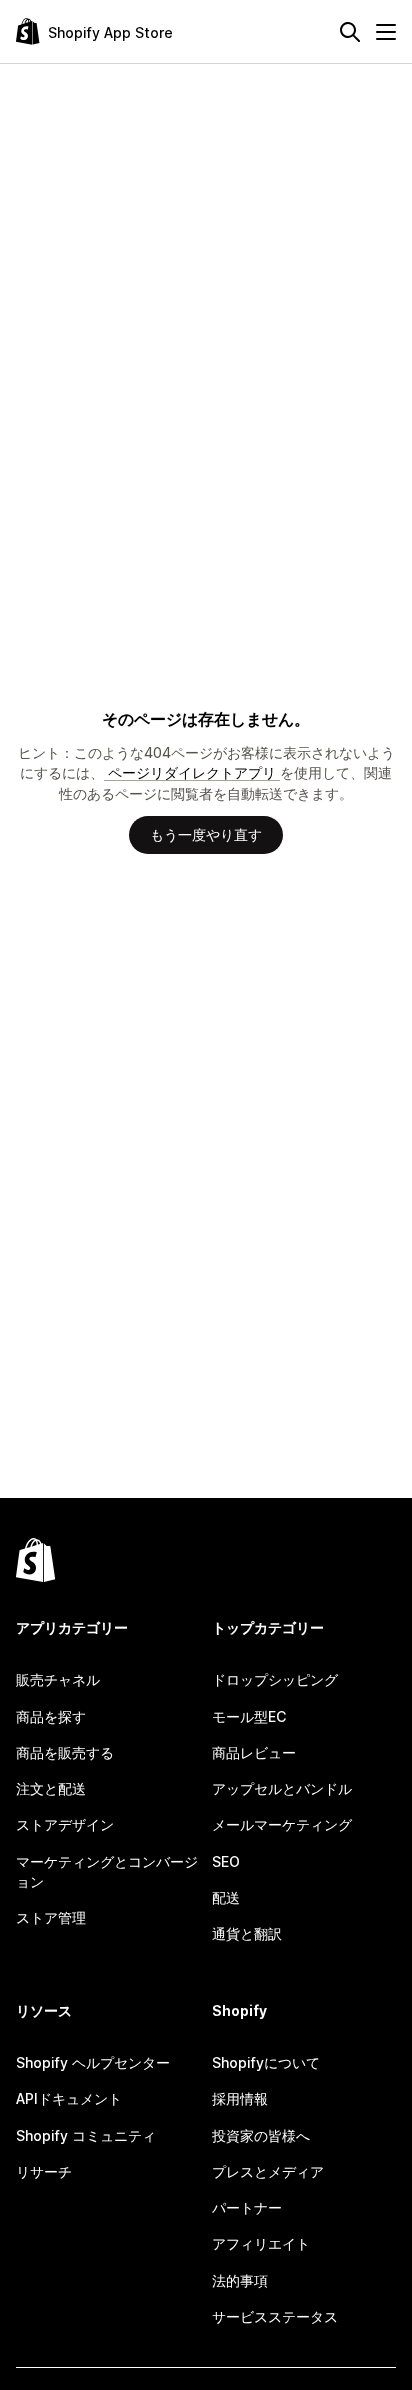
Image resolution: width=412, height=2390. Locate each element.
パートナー (247, 2207)
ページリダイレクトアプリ (192, 772)
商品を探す (51, 1716)
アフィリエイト (261, 2243)
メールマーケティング (282, 1824)
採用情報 (240, 2098)
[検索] (350, 32)
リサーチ (44, 2171)
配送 (226, 1897)
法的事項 (240, 2280)
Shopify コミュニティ (86, 2135)
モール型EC (249, 1716)
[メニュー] (386, 32)
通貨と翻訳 (247, 1933)
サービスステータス (275, 2316)
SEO (226, 1861)
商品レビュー (254, 1752)
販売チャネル (58, 1679)
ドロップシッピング (275, 1679)
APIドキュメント (69, 2098)
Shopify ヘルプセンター (93, 2062)
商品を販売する (65, 1752)
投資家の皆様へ (261, 2135)
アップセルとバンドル (282, 1788)
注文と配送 (51, 1788)
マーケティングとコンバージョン (107, 1871)
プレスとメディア (268, 2171)
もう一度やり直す (206, 834)
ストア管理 (51, 1917)
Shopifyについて (266, 2062)
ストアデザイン (65, 1824)
